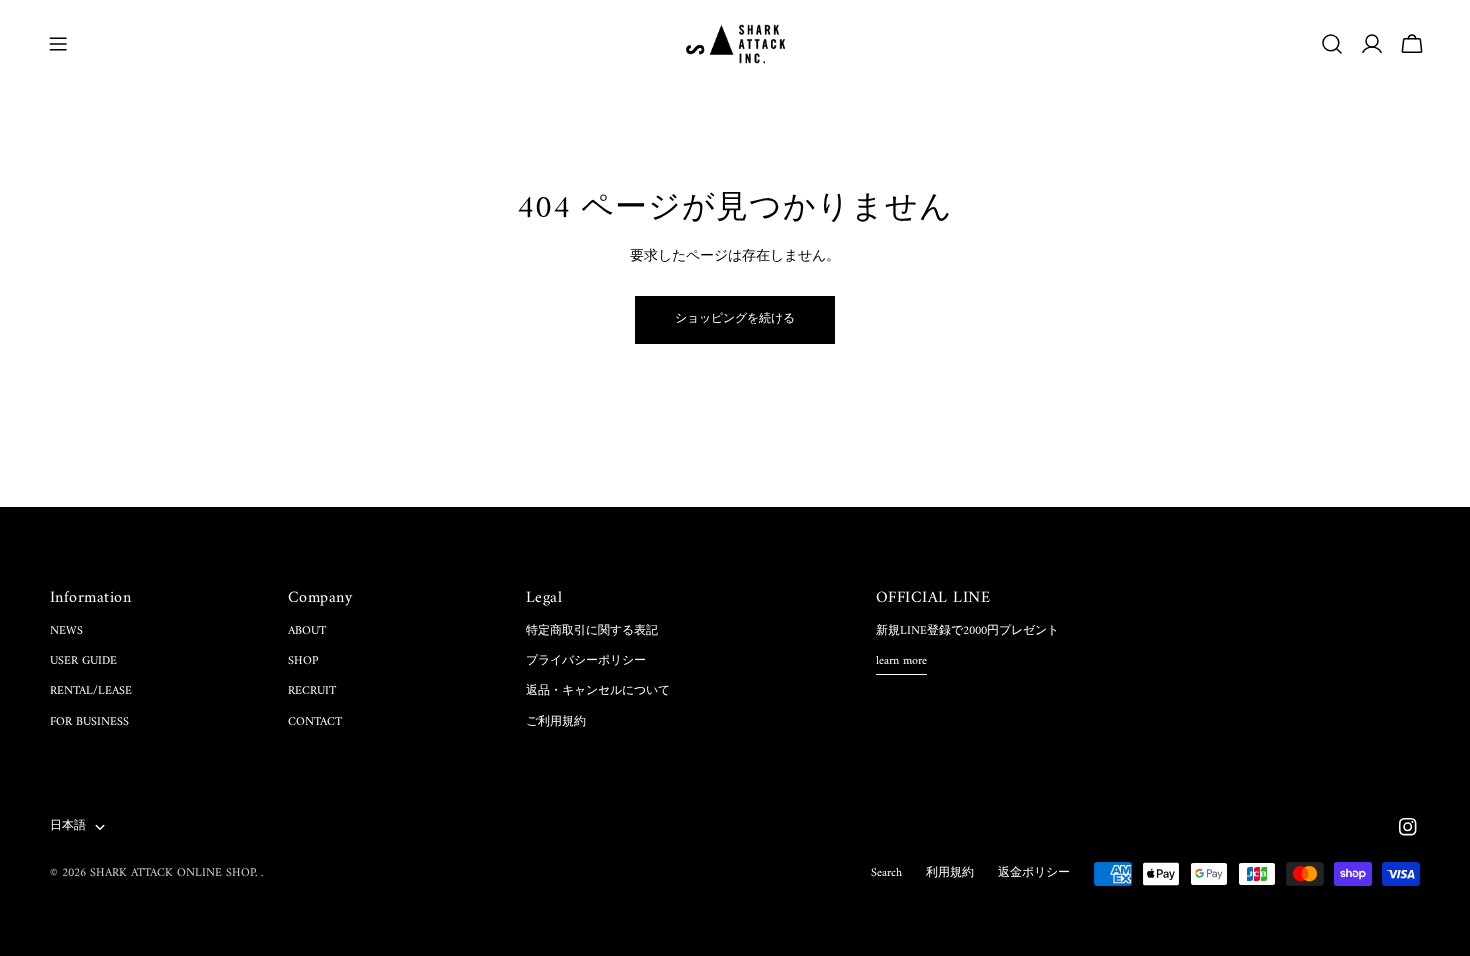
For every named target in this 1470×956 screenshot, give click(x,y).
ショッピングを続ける (735, 319)
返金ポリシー (1034, 873)
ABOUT (307, 631)
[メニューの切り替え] (58, 44)
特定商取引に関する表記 (592, 631)
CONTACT (315, 722)
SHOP (303, 661)
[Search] (1332, 44)
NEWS (66, 631)
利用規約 (950, 873)
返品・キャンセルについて (598, 691)
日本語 (68, 826)
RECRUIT (312, 691)
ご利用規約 (556, 722)
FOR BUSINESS (89, 722)
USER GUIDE (83, 661)
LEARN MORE (901, 662)
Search (886, 873)
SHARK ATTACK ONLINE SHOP (172, 873)
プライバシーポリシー (586, 661)
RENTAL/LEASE (91, 691)
